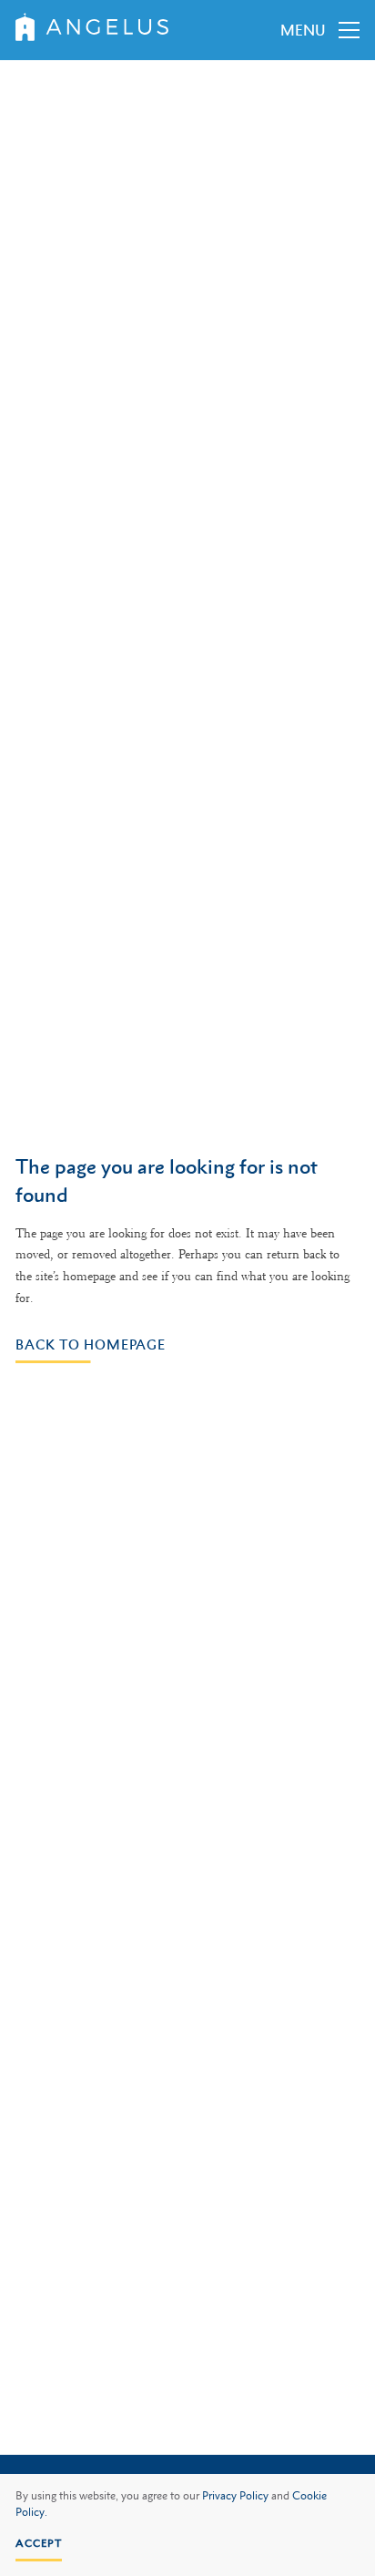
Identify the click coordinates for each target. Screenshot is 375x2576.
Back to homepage (91, 1344)
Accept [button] (39, 2543)
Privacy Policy (235, 2496)
